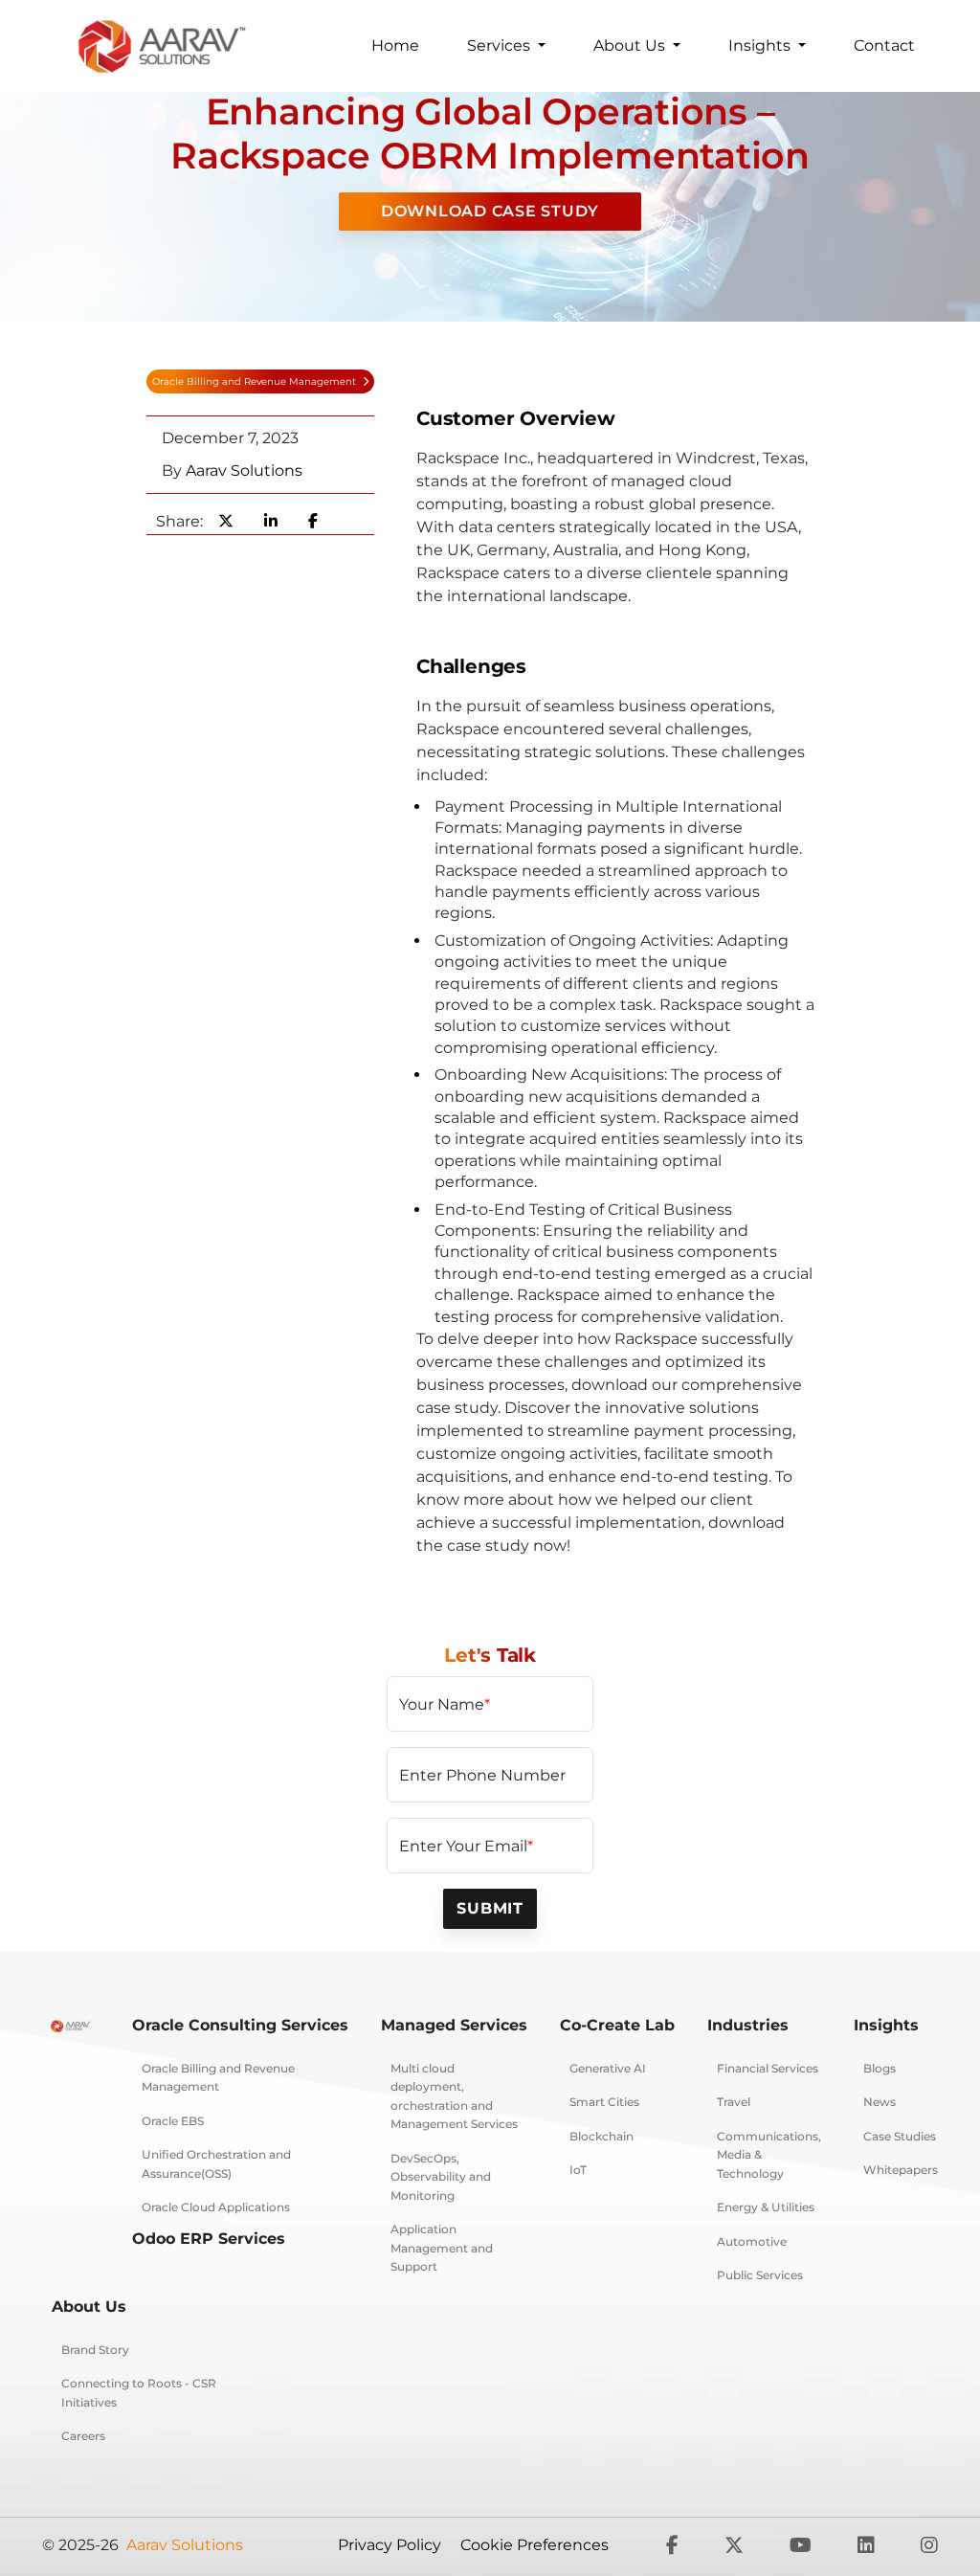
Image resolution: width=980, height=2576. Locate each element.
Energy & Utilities (766, 2207)
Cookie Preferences (535, 2545)
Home (395, 45)
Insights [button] (761, 45)
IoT (578, 2170)
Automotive (752, 2241)
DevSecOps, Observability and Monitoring (441, 2177)
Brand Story (95, 2350)
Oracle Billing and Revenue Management (256, 381)
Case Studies (900, 2136)
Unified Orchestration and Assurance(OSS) (216, 2164)
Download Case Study (490, 211)
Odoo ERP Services (209, 2239)
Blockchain (601, 2136)
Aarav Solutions (244, 470)
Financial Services (768, 2068)
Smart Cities (604, 2102)
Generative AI (608, 2068)
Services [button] (501, 45)
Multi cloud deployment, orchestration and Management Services (454, 2096)
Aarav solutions (185, 2545)
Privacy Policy (390, 2545)
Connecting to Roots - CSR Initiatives (139, 2393)
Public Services (760, 2275)
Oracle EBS (173, 2121)
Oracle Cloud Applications (216, 2207)
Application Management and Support (442, 2248)
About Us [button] (631, 45)
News (880, 2102)
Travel (734, 2102)
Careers (83, 2436)
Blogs (880, 2068)
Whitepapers (901, 2170)
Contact (884, 45)
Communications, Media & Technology (769, 2155)
